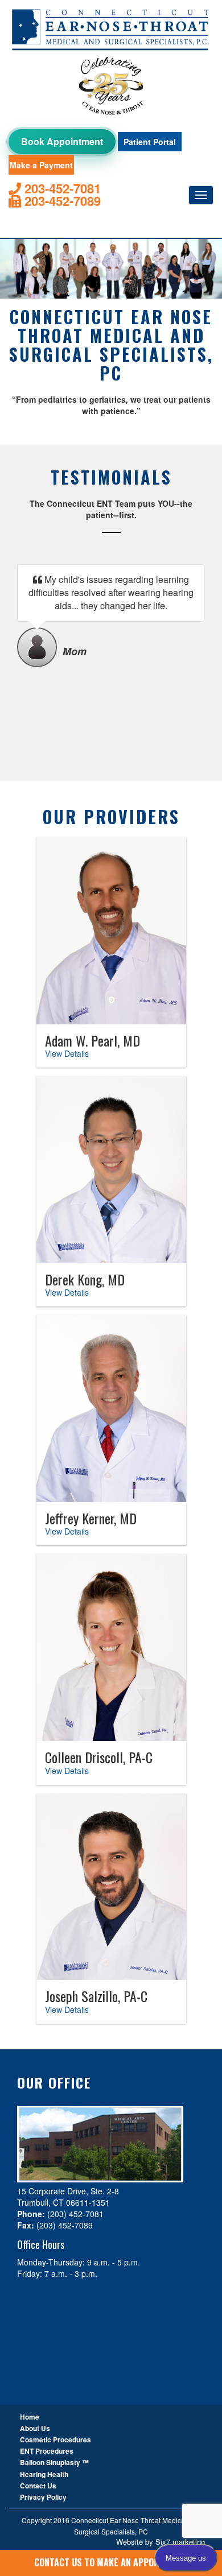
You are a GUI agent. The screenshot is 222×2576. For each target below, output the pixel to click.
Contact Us (38, 2486)
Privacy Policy (43, 2497)
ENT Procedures (47, 2451)
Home (30, 2417)
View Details (67, 1053)
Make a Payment (41, 165)
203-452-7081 (61, 189)
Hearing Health (44, 2474)
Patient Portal (150, 142)
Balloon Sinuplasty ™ (54, 2462)
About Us (35, 2428)
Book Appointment (62, 141)
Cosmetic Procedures (55, 2439)
